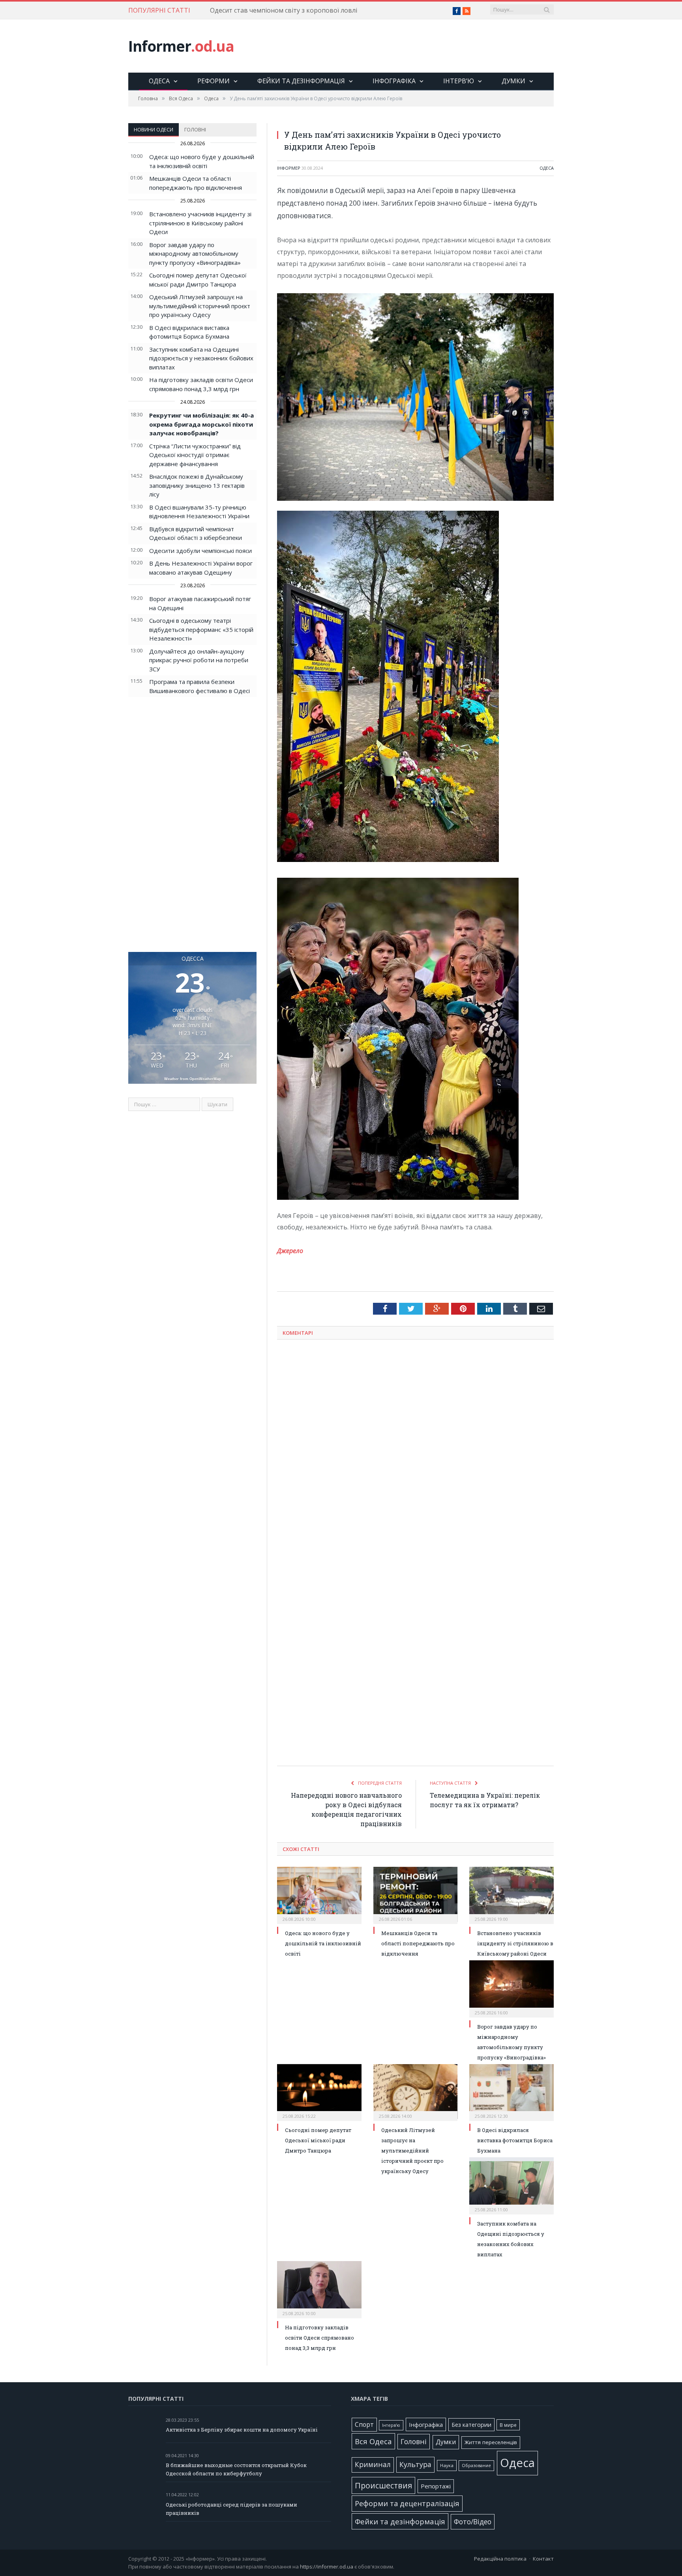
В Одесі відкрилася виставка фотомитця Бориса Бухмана (515, 2140)
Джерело (290, 1251)
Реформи (214, 81)
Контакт (543, 2559)
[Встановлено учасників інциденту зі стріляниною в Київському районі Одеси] (511, 1894)
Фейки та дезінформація (301, 81)
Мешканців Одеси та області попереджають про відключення (418, 1943)
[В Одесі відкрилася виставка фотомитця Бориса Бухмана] (511, 2092)
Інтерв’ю (459, 81)
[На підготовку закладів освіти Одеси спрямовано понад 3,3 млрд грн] (319, 2289)
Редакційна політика (500, 2559)
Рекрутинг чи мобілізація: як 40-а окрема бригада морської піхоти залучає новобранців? (201, 424)
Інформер (289, 168)
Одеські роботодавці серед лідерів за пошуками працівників (231, 2509)
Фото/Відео (473, 2522)
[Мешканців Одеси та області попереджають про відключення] (416, 1894)
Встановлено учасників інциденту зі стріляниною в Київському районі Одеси (200, 223)
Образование (476, 2465)
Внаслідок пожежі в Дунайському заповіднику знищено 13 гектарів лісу (197, 485)
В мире (508, 2425)
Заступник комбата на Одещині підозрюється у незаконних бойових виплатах (201, 358)
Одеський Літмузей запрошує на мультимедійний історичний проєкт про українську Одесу (200, 306)
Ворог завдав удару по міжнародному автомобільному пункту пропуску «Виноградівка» (195, 254)
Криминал (373, 2465)
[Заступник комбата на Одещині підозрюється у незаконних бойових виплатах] (511, 2185)
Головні (195, 129)
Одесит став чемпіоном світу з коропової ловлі (284, 10)
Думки (513, 81)
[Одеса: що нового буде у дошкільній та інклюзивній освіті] (319, 1894)
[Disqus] (415, 1449)
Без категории (471, 2425)
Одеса (159, 81)
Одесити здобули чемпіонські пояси (200, 551)
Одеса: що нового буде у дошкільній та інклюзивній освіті (323, 1943)
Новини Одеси (154, 129)
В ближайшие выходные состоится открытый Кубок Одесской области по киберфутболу (236, 2469)
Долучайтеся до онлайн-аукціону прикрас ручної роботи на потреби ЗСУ (199, 660)
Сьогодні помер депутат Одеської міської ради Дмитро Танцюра (318, 2140)
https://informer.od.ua (327, 2567)
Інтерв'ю (391, 2425)
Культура (415, 2464)
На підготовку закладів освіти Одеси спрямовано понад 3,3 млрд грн (319, 2338)
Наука (447, 2465)
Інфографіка (394, 81)
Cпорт (364, 2425)
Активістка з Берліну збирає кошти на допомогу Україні (242, 2430)
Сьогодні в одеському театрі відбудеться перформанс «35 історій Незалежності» (201, 629)
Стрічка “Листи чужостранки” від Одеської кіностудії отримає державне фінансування (195, 455)
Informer (181, 46)
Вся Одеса (373, 2441)
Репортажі (436, 2486)
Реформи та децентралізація (407, 2503)
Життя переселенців (491, 2442)
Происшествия (383, 2485)
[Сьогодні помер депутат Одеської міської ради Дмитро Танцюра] (319, 2092)
